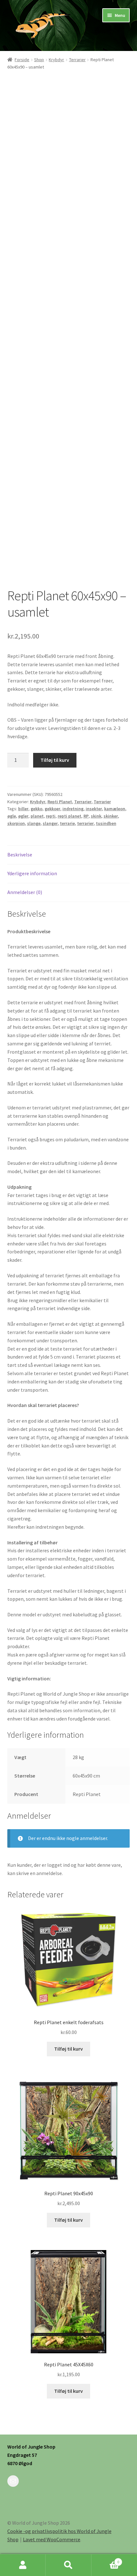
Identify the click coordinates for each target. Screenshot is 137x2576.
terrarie (67, 823)
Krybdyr (56, 60)
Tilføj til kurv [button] (68, 2049)
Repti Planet (60, 802)
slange (34, 823)
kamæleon (115, 809)
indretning (73, 809)
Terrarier (77, 60)
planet (37, 816)
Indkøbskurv (105, 2560)
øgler (23, 816)
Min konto (23, 2565)
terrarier (85, 823)
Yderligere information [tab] (32, 873)
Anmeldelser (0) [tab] (25, 892)
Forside (22, 60)
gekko (36, 809)
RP (86, 816)
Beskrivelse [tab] (20, 855)
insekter (94, 809)
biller (23, 809)
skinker (111, 816)
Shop (39, 60)
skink (96, 816)
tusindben (106, 823)
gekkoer (52, 809)
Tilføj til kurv (55, 760)
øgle (12, 816)
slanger (50, 823)
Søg (68, 2565)
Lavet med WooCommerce (52, 2539)
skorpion (16, 823)
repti (51, 816)
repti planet (69, 816)
